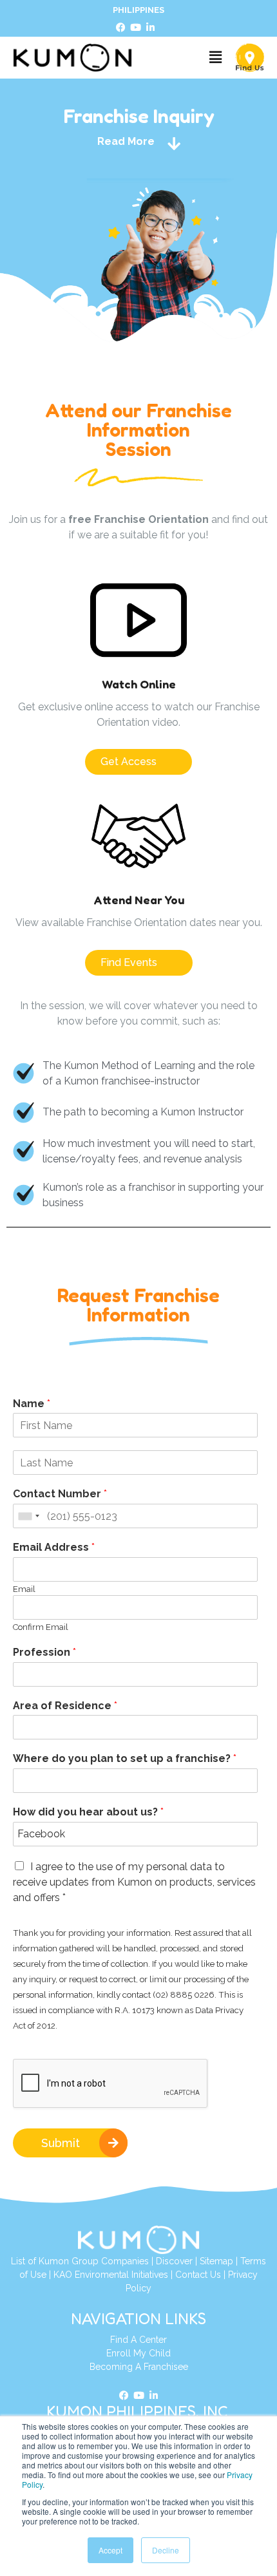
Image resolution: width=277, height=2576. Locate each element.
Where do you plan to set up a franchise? (125, 1758)
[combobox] (28, 1516)
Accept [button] (110, 2550)
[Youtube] (135, 28)
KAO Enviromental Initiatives (111, 2275)
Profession (44, 1652)
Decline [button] (166, 2550)
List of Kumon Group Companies (80, 2261)
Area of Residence (65, 1706)
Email (24, 1589)
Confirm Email (41, 1627)
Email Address (54, 1547)
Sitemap (216, 2261)
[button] (215, 58)
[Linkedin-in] (150, 28)
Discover (174, 2261)
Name (32, 1404)
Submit (61, 2143)
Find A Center (138, 2340)
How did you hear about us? (88, 1812)
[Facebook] (120, 28)
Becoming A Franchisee (139, 2367)
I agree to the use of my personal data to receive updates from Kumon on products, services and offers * (134, 1882)
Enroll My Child (138, 2353)
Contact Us (198, 2275)
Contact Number (60, 1494)
